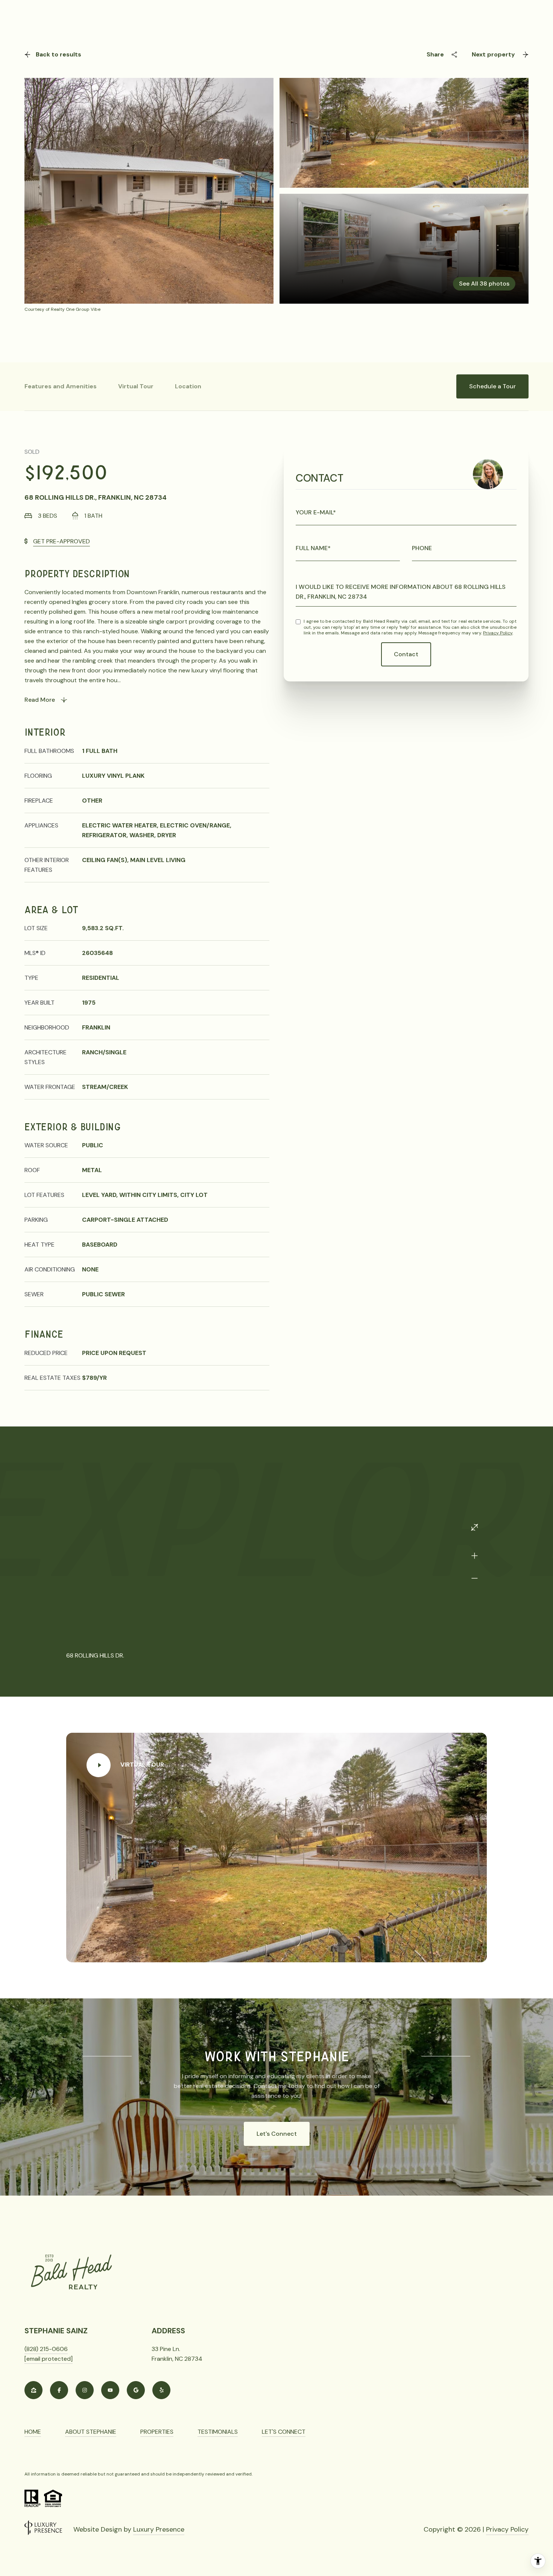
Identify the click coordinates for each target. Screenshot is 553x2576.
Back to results (58, 54)
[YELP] (161, 2390)
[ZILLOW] (33, 2390)
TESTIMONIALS (218, 2432)
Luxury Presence (159, 2529)
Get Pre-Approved (62, 541)
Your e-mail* (316, 512)
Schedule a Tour (492, 386)
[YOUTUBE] (110, 2390)
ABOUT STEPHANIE (91, 2432)
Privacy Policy (498, 633)
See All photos (484, 284)
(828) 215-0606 (46, 2349)
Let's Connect (277, 2134)
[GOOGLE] (136, 2390)
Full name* (313, 548)
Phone (422, 548)
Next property (493, 54)
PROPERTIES (157, 2432)
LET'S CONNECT (284, 2432)
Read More (40, 700)
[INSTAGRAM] (85, 2390)
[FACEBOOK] (59, 2390)
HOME (33, 2432)
